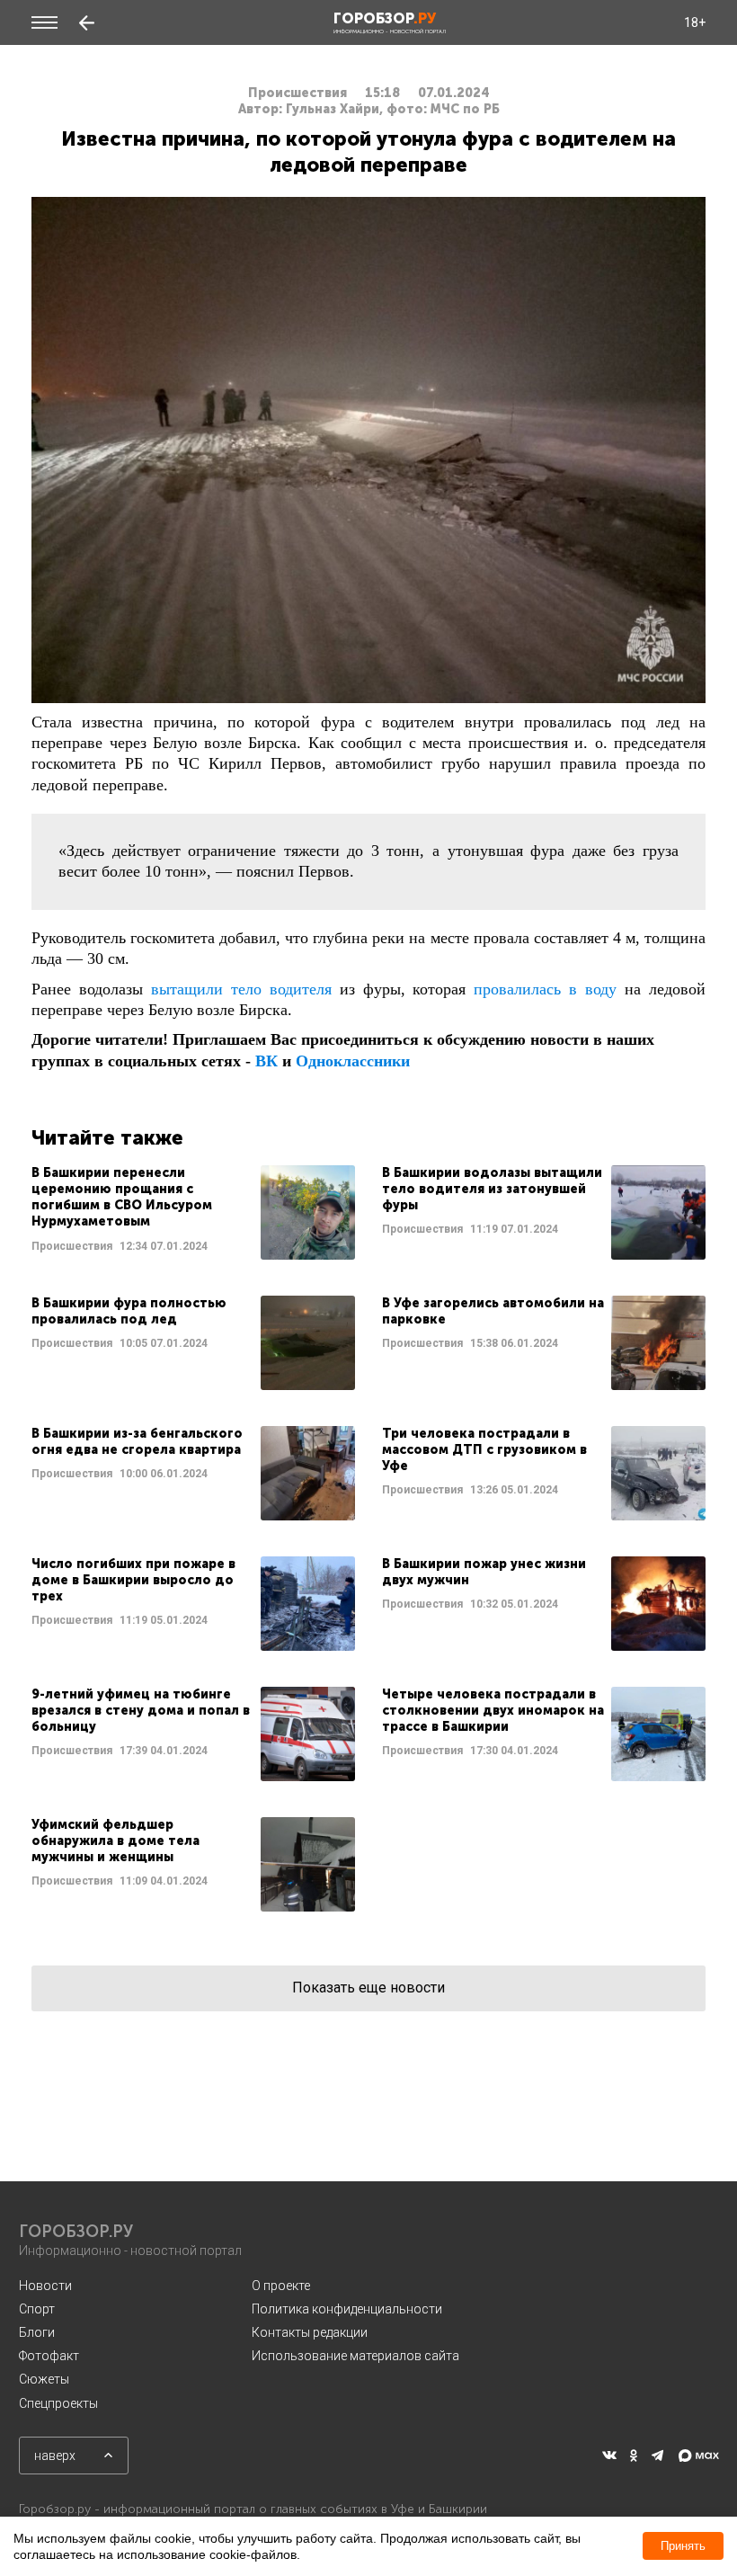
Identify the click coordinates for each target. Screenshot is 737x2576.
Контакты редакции (310, 2332)
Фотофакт (49, 2356)
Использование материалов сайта (355, 2356)
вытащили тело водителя (241, 989)
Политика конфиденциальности (347, 2309)
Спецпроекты (58, 2403)
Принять (683, 2546)
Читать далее (193, 1212)
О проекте (281, 2286)
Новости (45, 2286)
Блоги (37, 2332)
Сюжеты (44, 2379)
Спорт (37, 2309)
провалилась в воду (545, 989)
